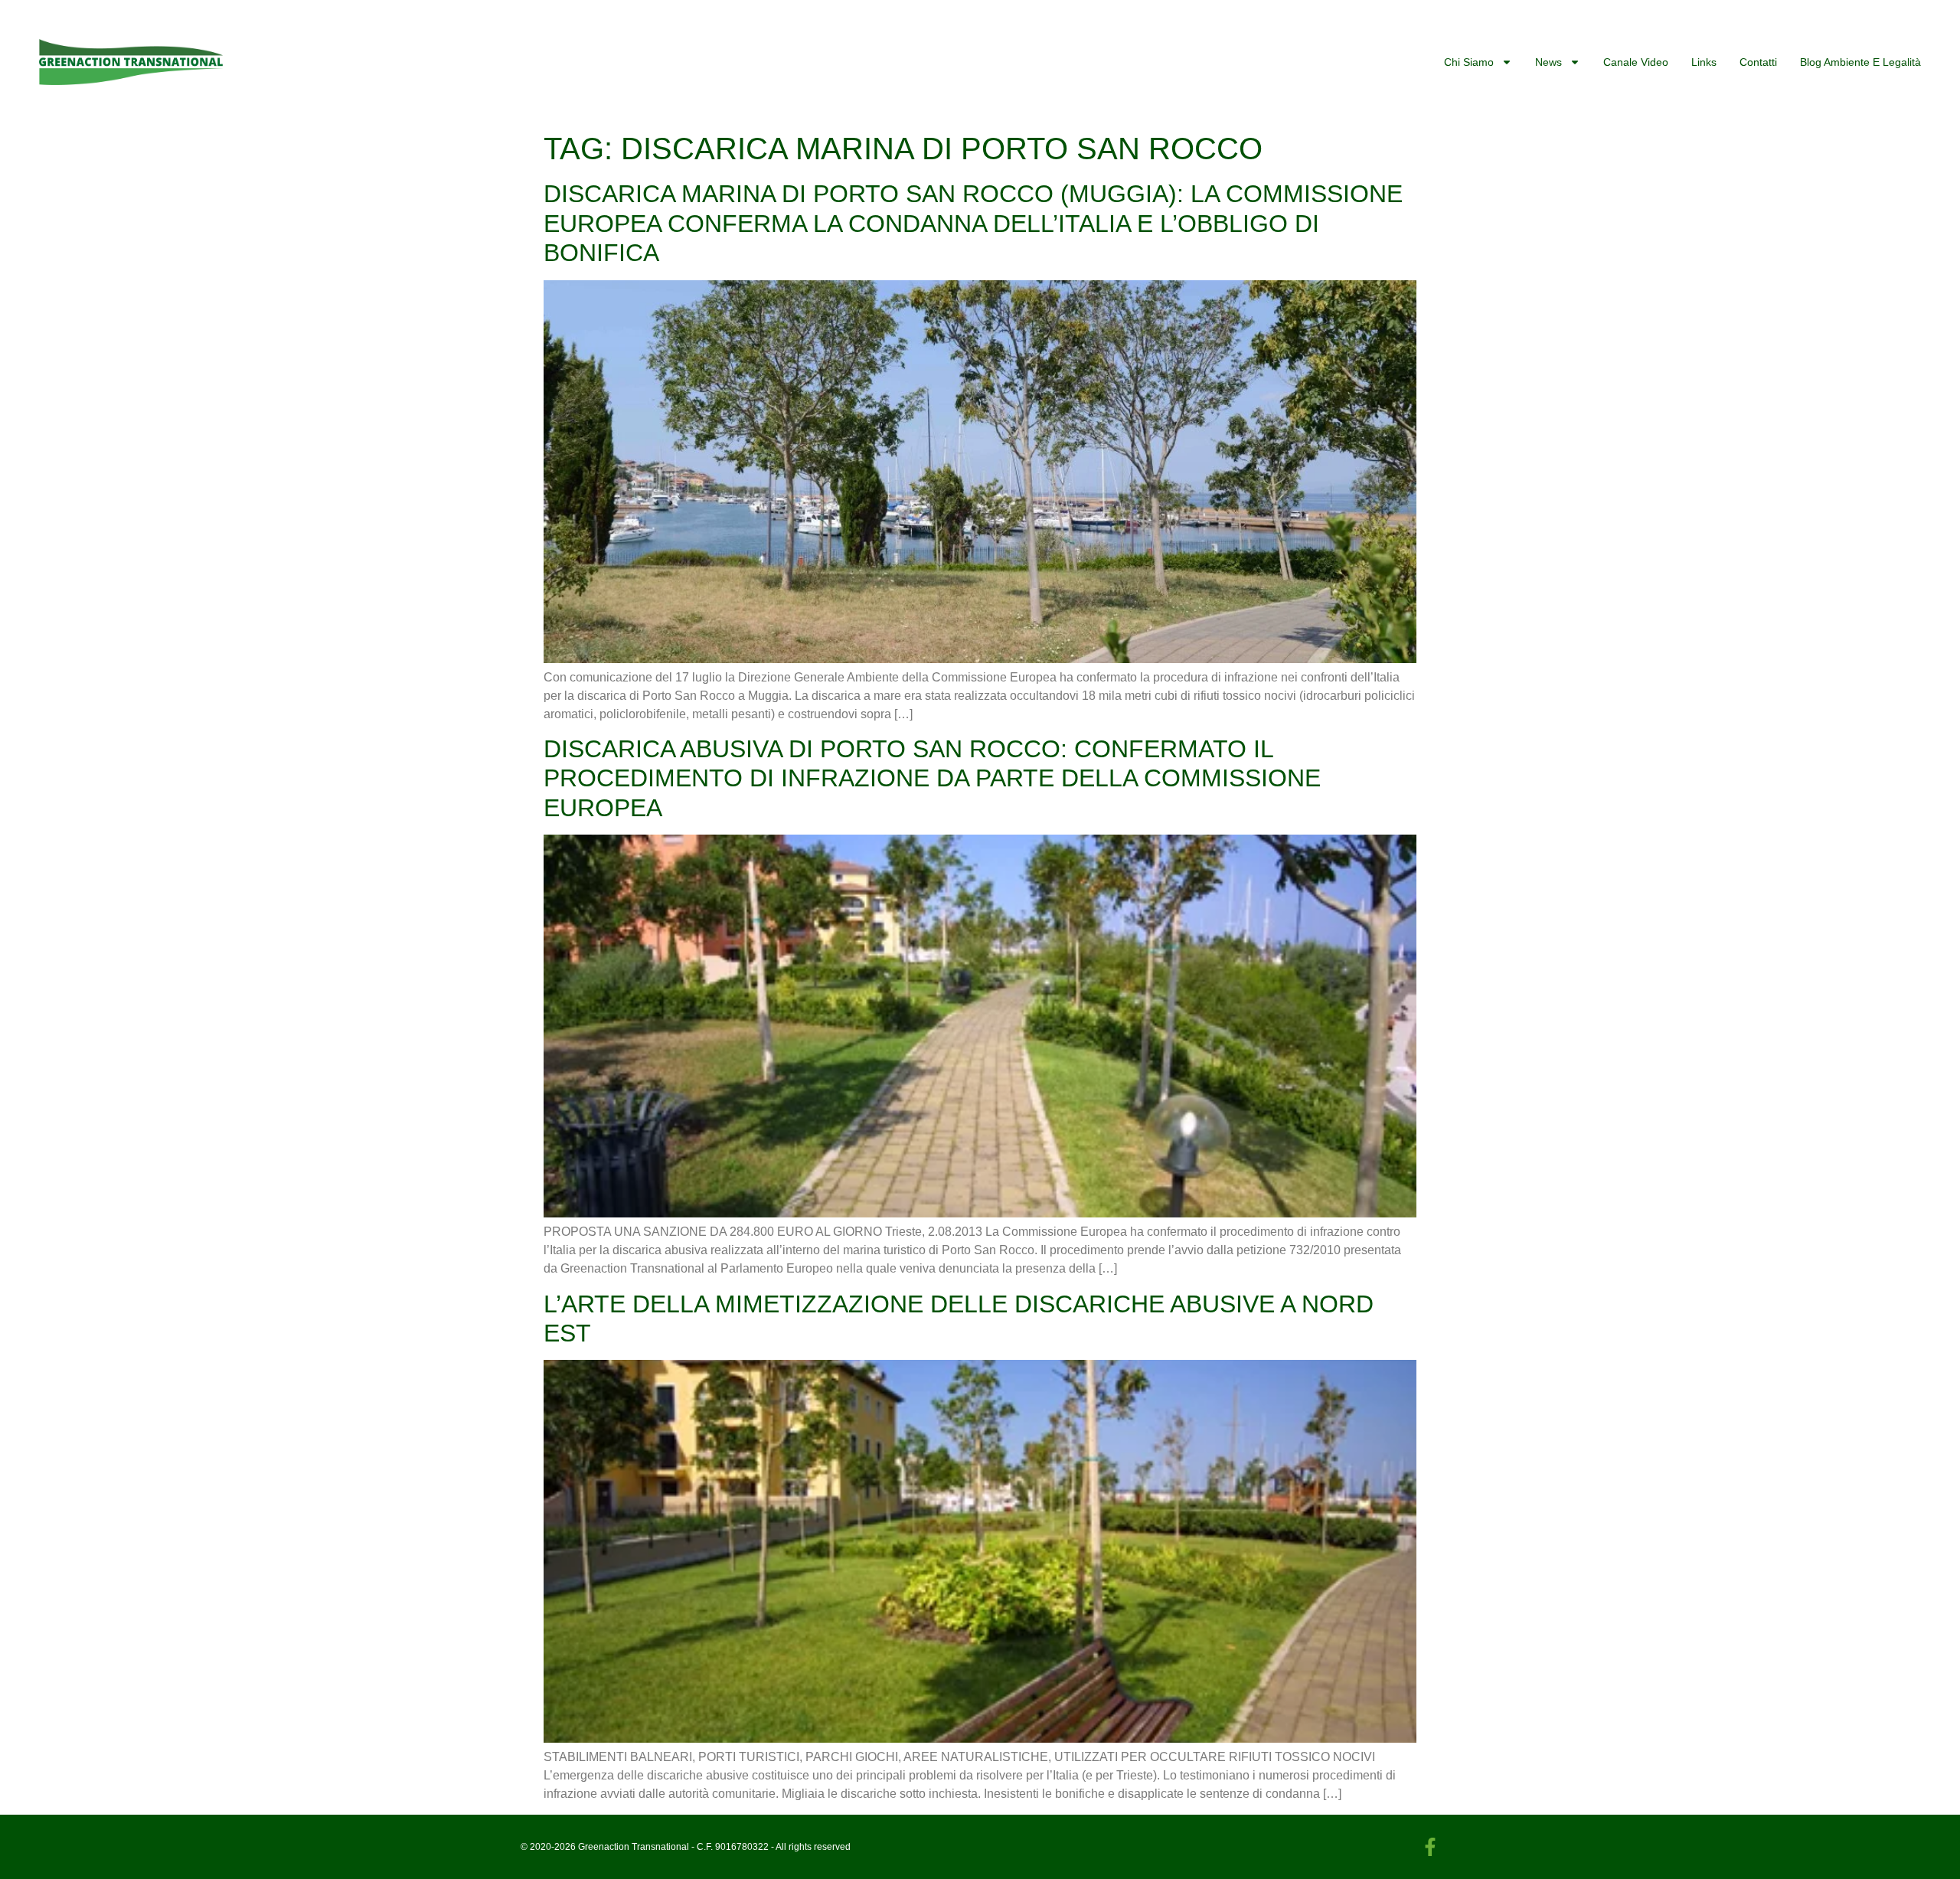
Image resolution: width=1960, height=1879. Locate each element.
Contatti (1758, 62)
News (1548, 62)
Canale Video (1636, 62)
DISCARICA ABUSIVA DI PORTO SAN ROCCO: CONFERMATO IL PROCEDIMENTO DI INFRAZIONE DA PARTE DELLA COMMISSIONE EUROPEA (932, 778)
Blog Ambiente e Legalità (1860, 62)
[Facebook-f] (1430, 1847)
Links (1704, 62)
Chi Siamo (1469, 62)
